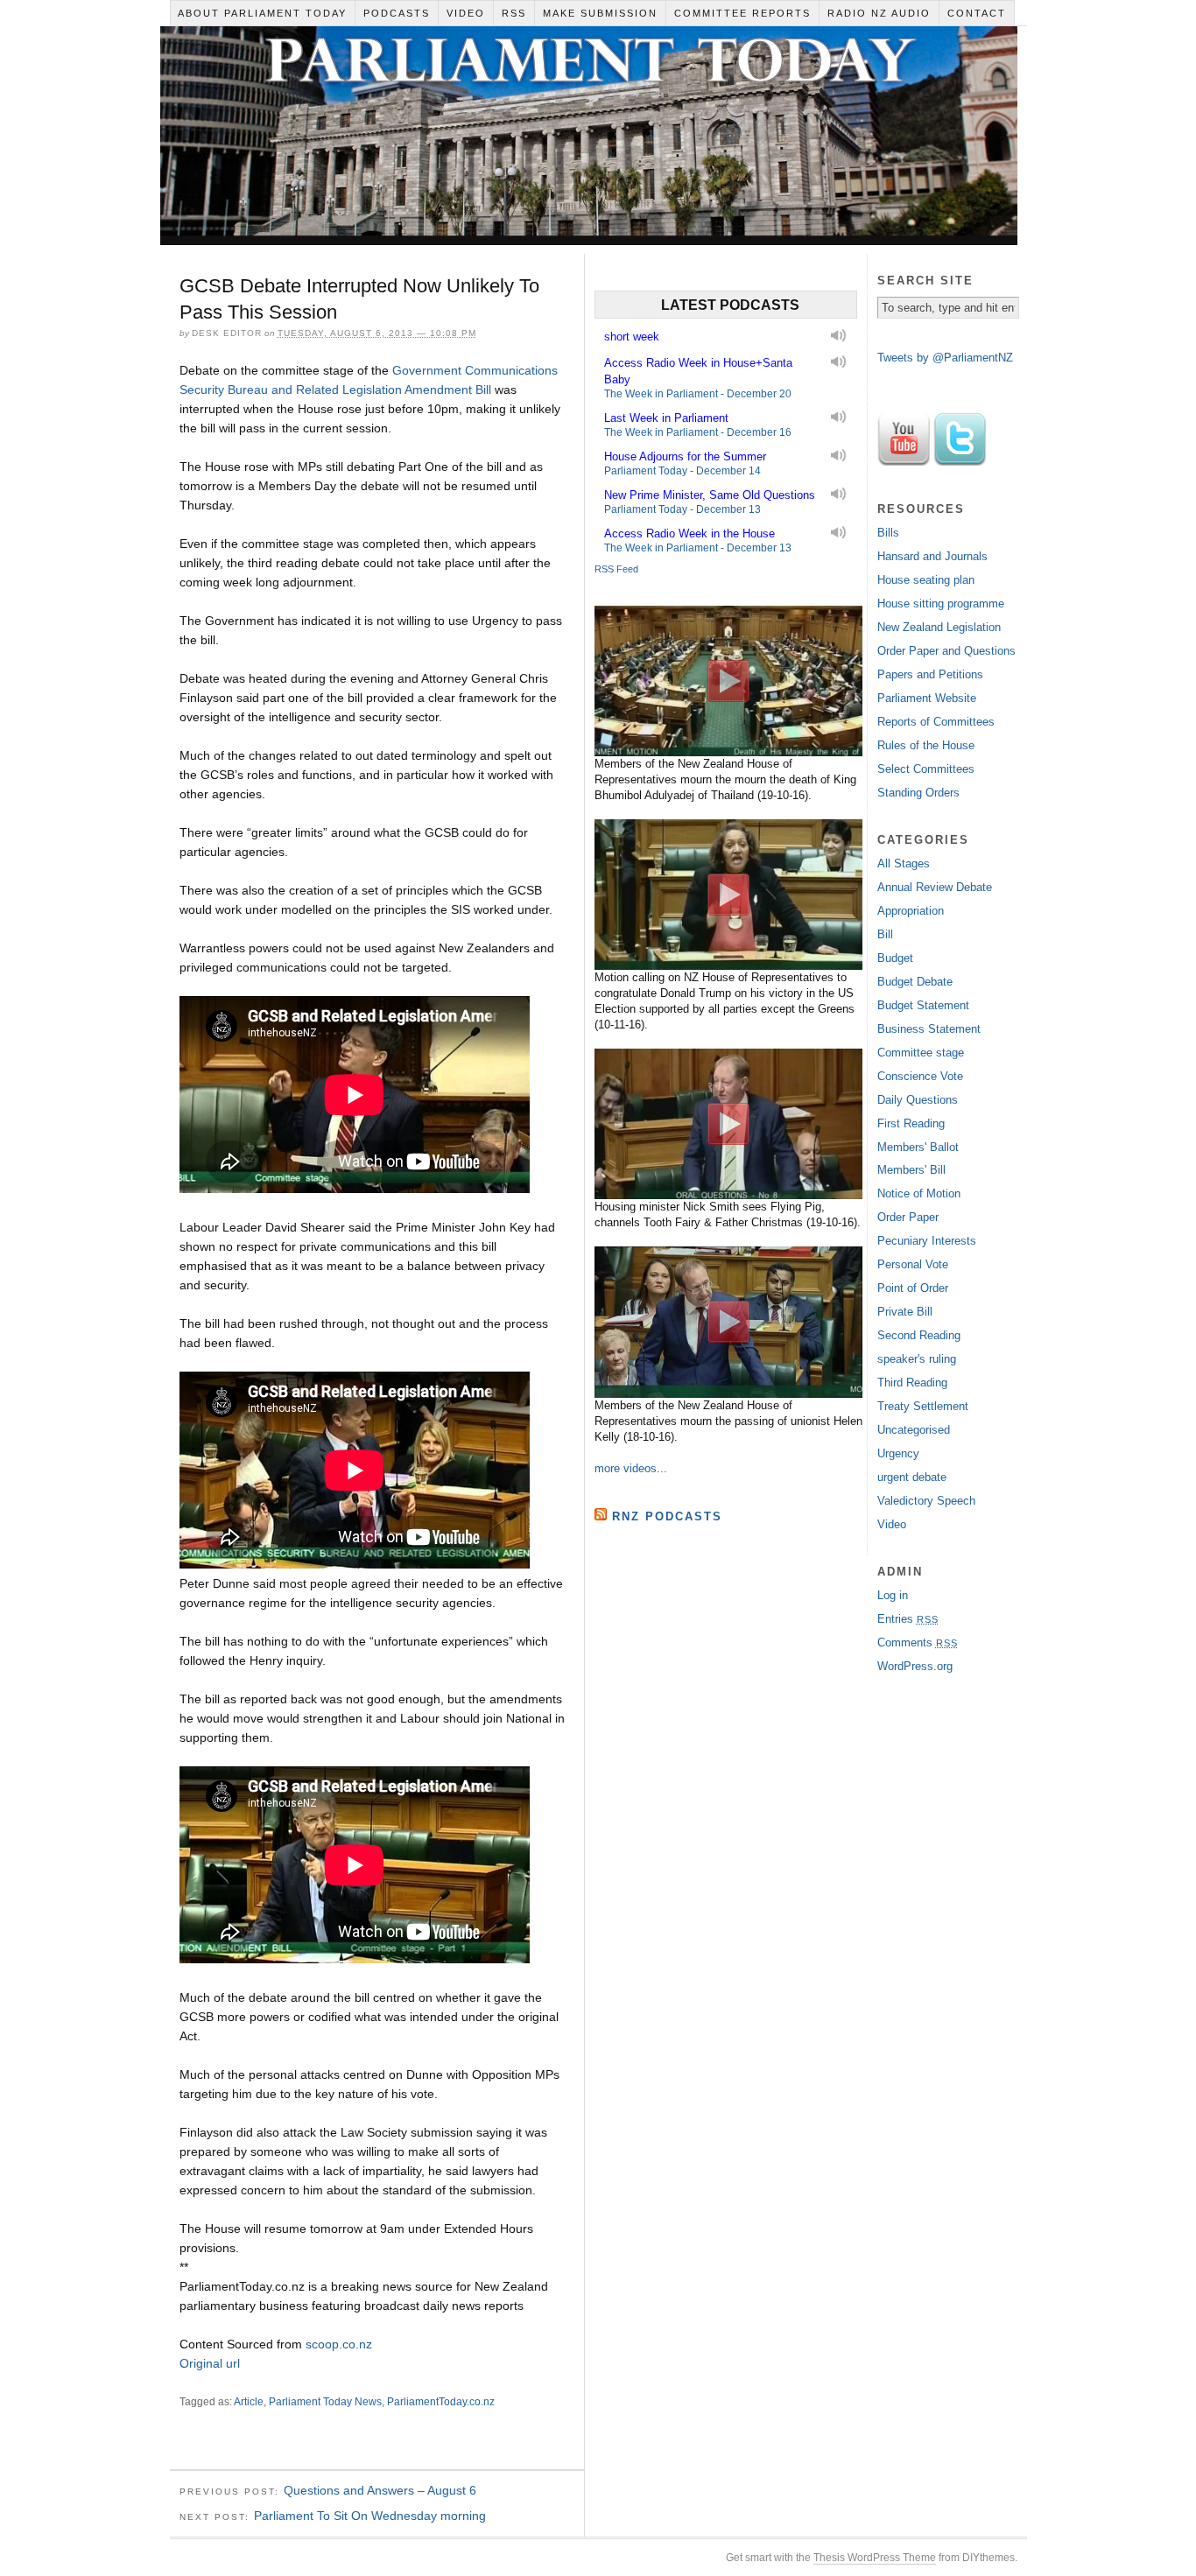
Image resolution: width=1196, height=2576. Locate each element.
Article (249, 2402)
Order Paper (908, 1217)
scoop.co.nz (339, 2344)
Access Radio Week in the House (689, 533)
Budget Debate (915, 982)
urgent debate (912, 1477)
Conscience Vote (920, 1076)
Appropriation (911, 911)
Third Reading (912, 1383)
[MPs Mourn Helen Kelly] (728, 1322)
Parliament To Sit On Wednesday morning (370, 2516)
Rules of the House (926, 745)
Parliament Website (927, 698)
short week (632, 337)
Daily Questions (918, 1100)
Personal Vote (913, 1264)
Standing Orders (918, 793)
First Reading (911, 1123)
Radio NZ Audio (879, 13)
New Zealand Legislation (939, 627)
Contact (977, 13)
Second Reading (919, 1335)
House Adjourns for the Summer (685, 456)
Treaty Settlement (923, 1406)
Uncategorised (914, 1430)
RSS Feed (616, 569)
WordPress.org (915, 1666)
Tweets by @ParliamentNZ (945, 358)
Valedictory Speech (926, 1501)
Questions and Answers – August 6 (380, 2490)
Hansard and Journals (932, 556)
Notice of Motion (919, 1193)
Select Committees (926, 769)
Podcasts (397, 13)
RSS (514, 13)
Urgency (898, 1453)
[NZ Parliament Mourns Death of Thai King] (728, 681)
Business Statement (929, 1029)
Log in (893, 1595)
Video (466, 13)
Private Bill (905, 1312)
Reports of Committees (936, 722)
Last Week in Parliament (666, 418)
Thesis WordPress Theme (875, 2558)
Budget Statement (923, 1005)
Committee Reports (742, 13)
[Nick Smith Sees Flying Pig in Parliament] (728, 1124)
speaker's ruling (917, 1359)
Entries (908, 1619)
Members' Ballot (918, 1147)
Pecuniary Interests (927, 1241)
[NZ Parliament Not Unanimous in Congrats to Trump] (728, 895)
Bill (885, 934)
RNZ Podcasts (667, 1516)
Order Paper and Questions (946, 651)
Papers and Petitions (930, 674)
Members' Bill (911, 1170)
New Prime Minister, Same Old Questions (710, 495)
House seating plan (926, 580)
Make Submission (600, 13)
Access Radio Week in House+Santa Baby (698, 371)
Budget (895, 958)
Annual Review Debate (935, 887)
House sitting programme (941, 604)
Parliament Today (589, 140)
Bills (888, 533)
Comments (918, 1642)
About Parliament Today (262, 13)
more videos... (631, 1468)
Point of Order (913, 1288)
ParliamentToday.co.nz (441, 2402)
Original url (210, 2363)
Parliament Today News (325, 2402)
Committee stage (921, 1053)
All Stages (904, 863)
